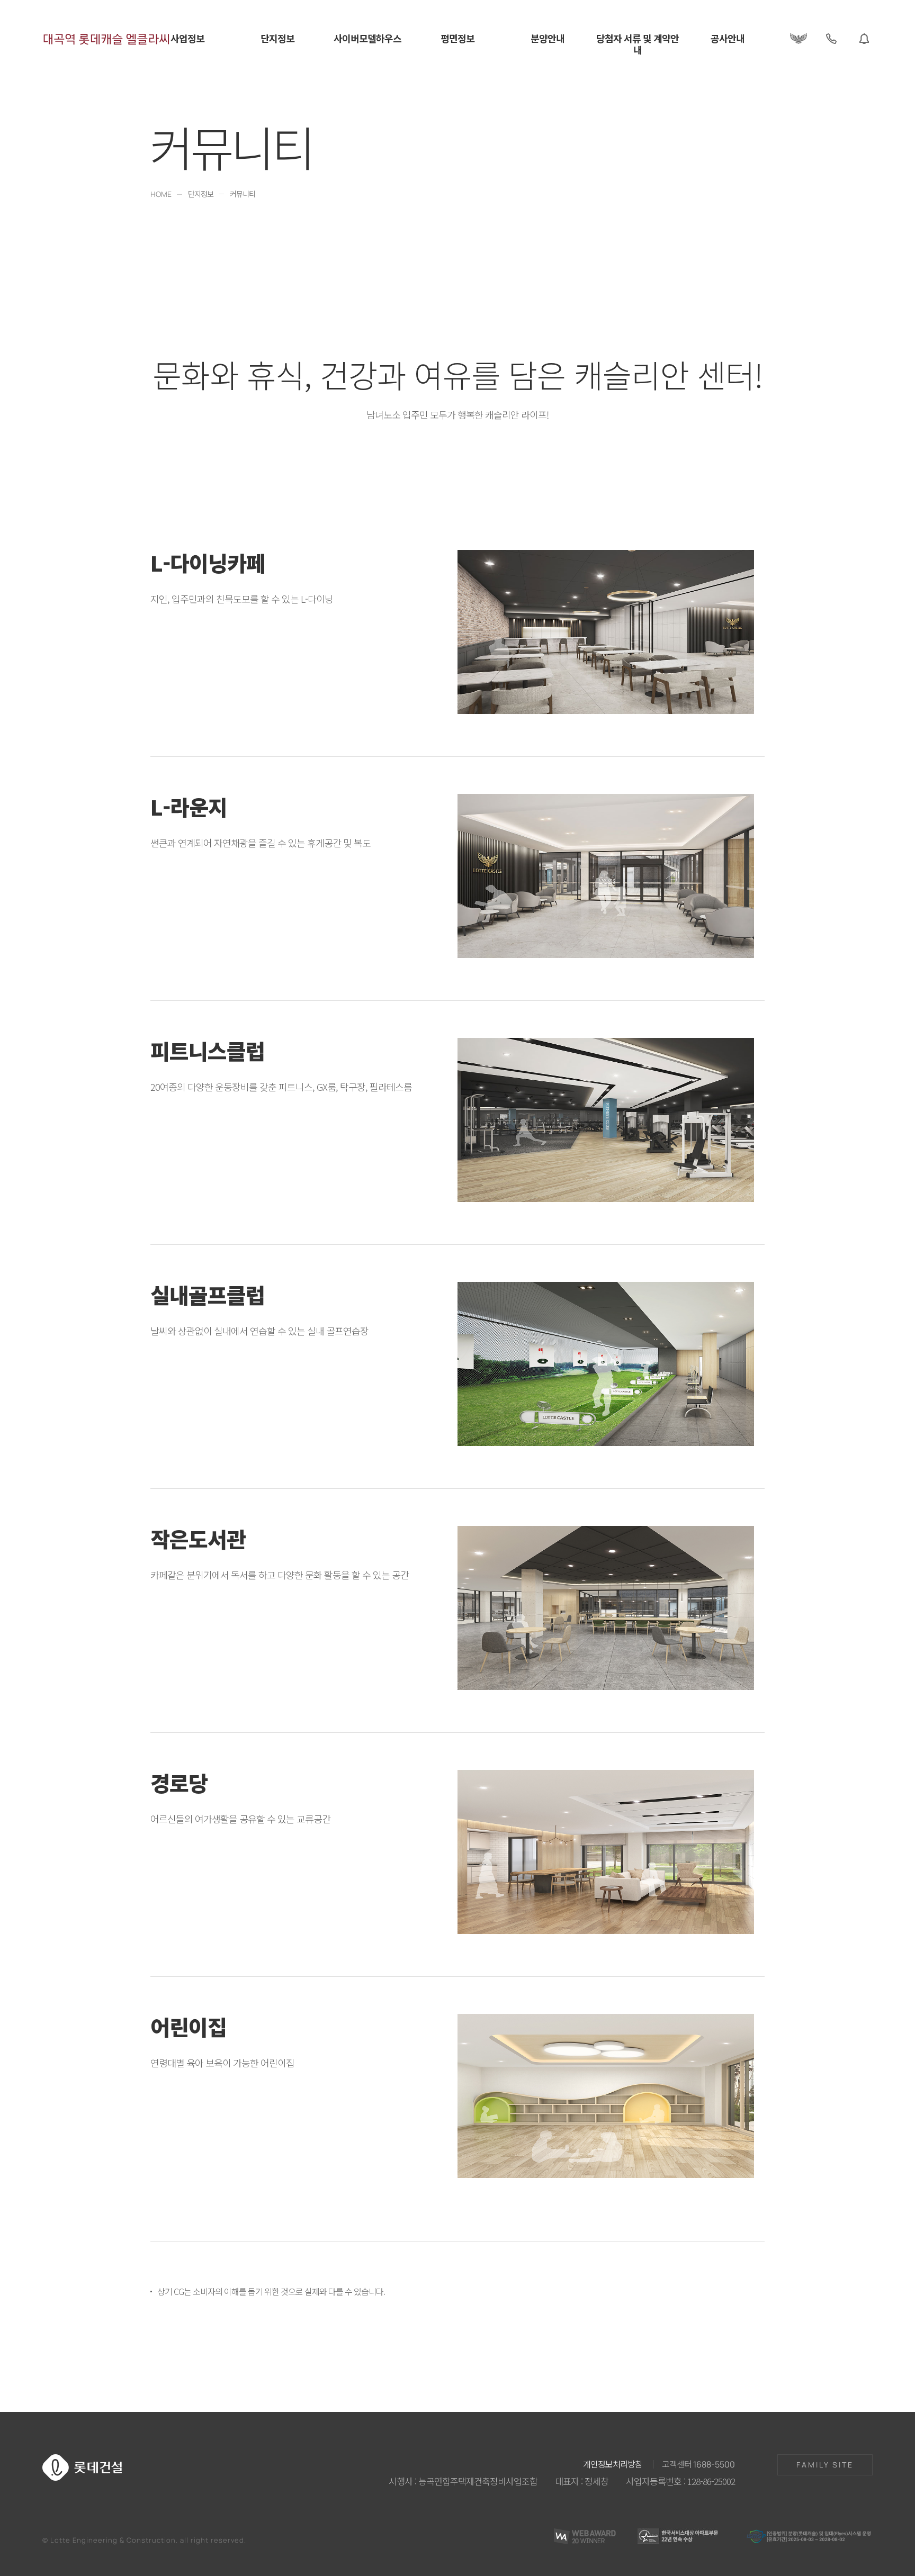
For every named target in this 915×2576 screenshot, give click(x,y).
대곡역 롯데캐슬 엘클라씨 (106, 39)
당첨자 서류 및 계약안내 (638, 45)
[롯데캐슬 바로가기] (799, 39)
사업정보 (187, 39)
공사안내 (728, 39)
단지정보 (277, 39)
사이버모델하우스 (367, 39)
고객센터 (698, 2464)
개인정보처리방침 (613, 2464)
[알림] (864, 39)
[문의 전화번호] (831, 39)
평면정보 (457, 39)
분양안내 (548, 39)
